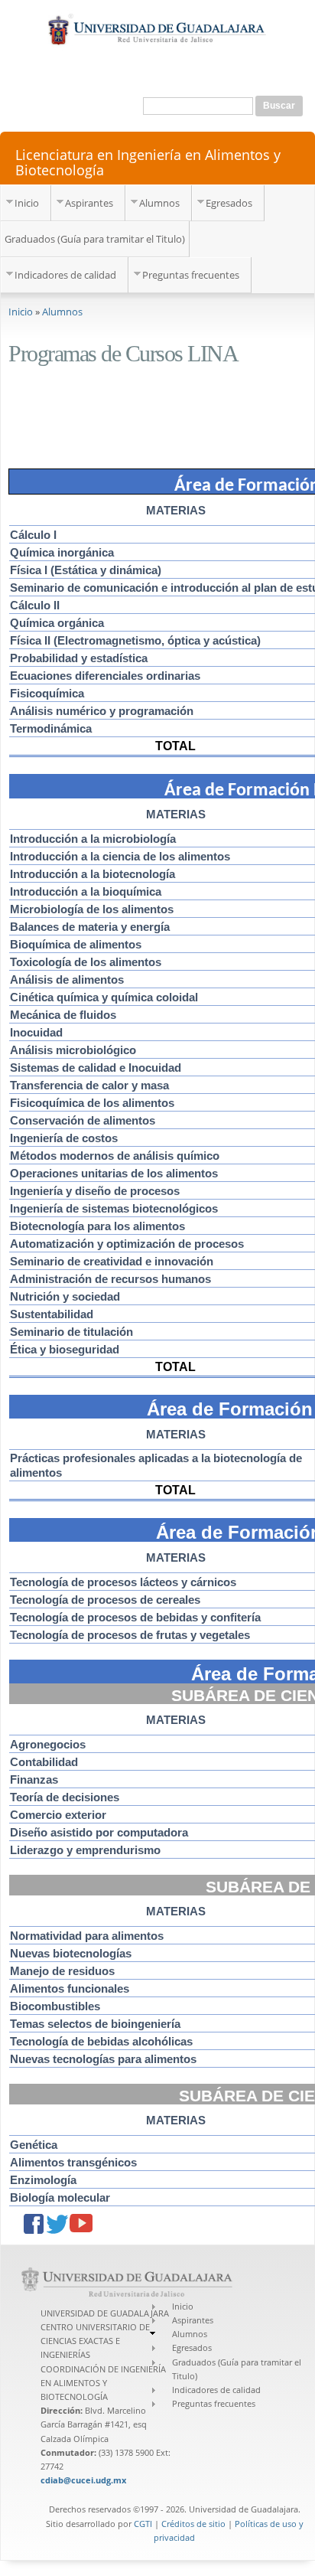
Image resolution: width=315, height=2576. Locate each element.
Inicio (27, 203)
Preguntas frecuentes (191, 275)
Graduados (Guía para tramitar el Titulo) (95, 239)
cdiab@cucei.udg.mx (83, 2480)
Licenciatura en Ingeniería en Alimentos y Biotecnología (148, 162)
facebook (35, 2225)
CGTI (143, 2524)
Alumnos (159, 203)
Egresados (229, 203)
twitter (58, 2225)
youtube (81, 2225)
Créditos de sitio (193, 2524)
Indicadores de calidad (65, 275)
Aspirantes (89, 203)
